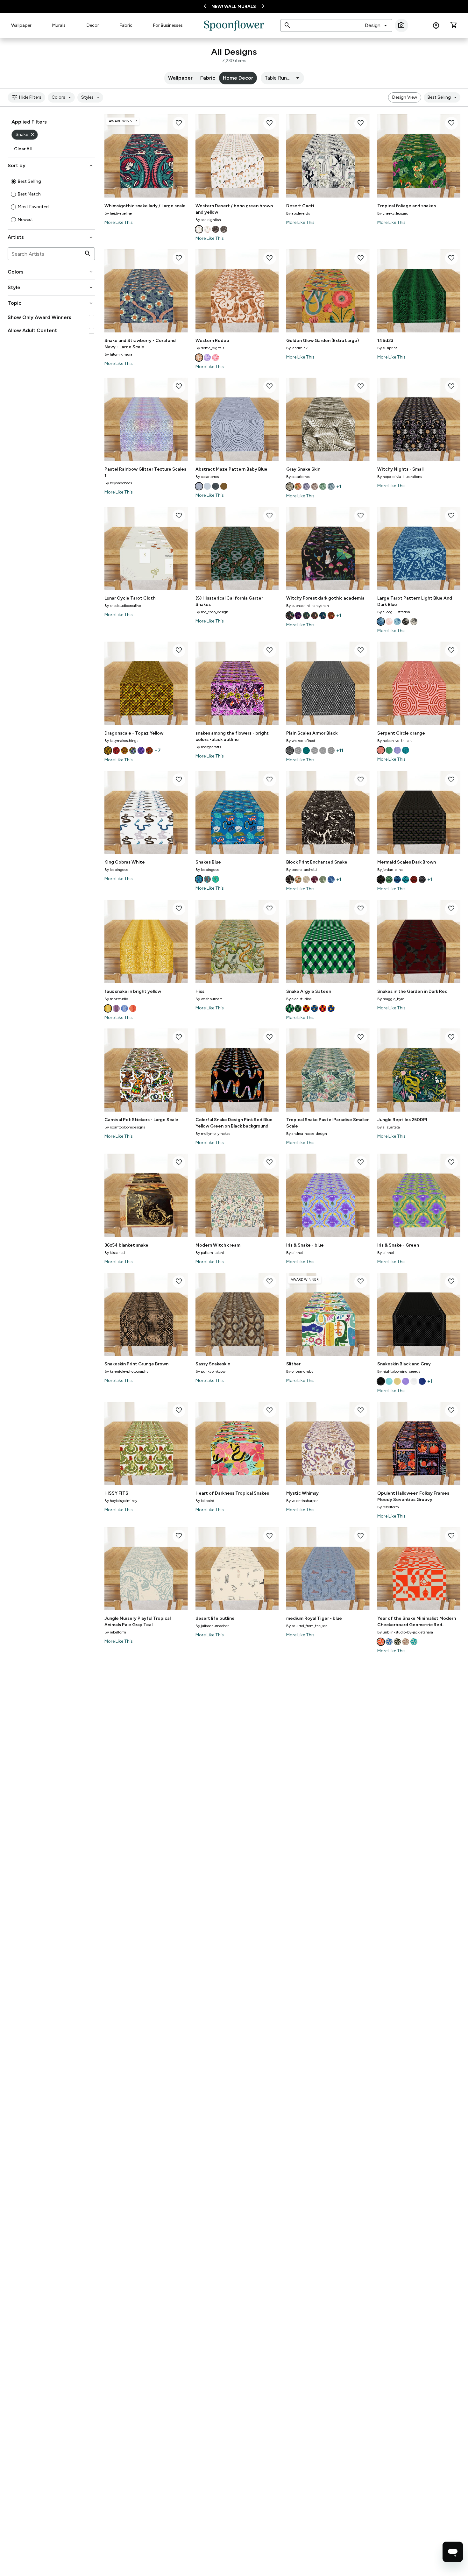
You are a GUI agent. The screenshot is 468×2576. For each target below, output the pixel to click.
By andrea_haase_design (307, 1134)
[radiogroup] (51, 201)
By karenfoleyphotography (126, 1371)
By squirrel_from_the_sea (307, 1626)
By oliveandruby (300, 1371)
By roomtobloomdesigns (125, 1127)
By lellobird (205, 1501)
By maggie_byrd (391, 999)
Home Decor (238, 78)
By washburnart (209, 999)
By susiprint (387, 348)
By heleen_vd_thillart (395, 741)
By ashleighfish (208, 220)
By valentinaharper (302, 1501)
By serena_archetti (301, 870)
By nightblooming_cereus (399, 1371)
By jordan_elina (390, 870)
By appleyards (298, 213)
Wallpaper (21, 25)
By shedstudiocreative (123, 606)
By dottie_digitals (210, 348)
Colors (62, 97)
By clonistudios (299, 999)
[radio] (13, 181)
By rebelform (388, 1507)
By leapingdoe (116, 870)
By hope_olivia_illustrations (400, 477)
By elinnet (295, 1253)
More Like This (119, 222)
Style (51, 288)
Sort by (51, 166)
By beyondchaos (118, 483)
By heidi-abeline (118, 213)
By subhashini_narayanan (308, 606)
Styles (91, 97)
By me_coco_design (212, 612)
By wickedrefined (301, 741)
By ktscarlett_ (116, 1253)
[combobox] (376, 25)
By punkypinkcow (210, 1371)
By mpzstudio (116, 999)
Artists (51, 237)
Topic (51, 303)
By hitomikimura (118, 354)
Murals (59, 25)
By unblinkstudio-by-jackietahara (405, 1632)
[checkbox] (92, 318)
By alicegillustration (394, 612)
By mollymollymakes (213, 1134)
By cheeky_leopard (393, 213)
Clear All (23, 149)
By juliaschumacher (212, 1626)
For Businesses (168, 25)
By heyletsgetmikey (121, 1501)
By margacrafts (208, 747)
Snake (26, 135)
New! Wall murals (234, 7)
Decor (93, 25)
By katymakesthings (121, 741)
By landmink (297, 348)
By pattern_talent (210, 1253)
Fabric (126, 25)
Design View (405, 97)
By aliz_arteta (389, 1127)
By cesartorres (207, 477)
